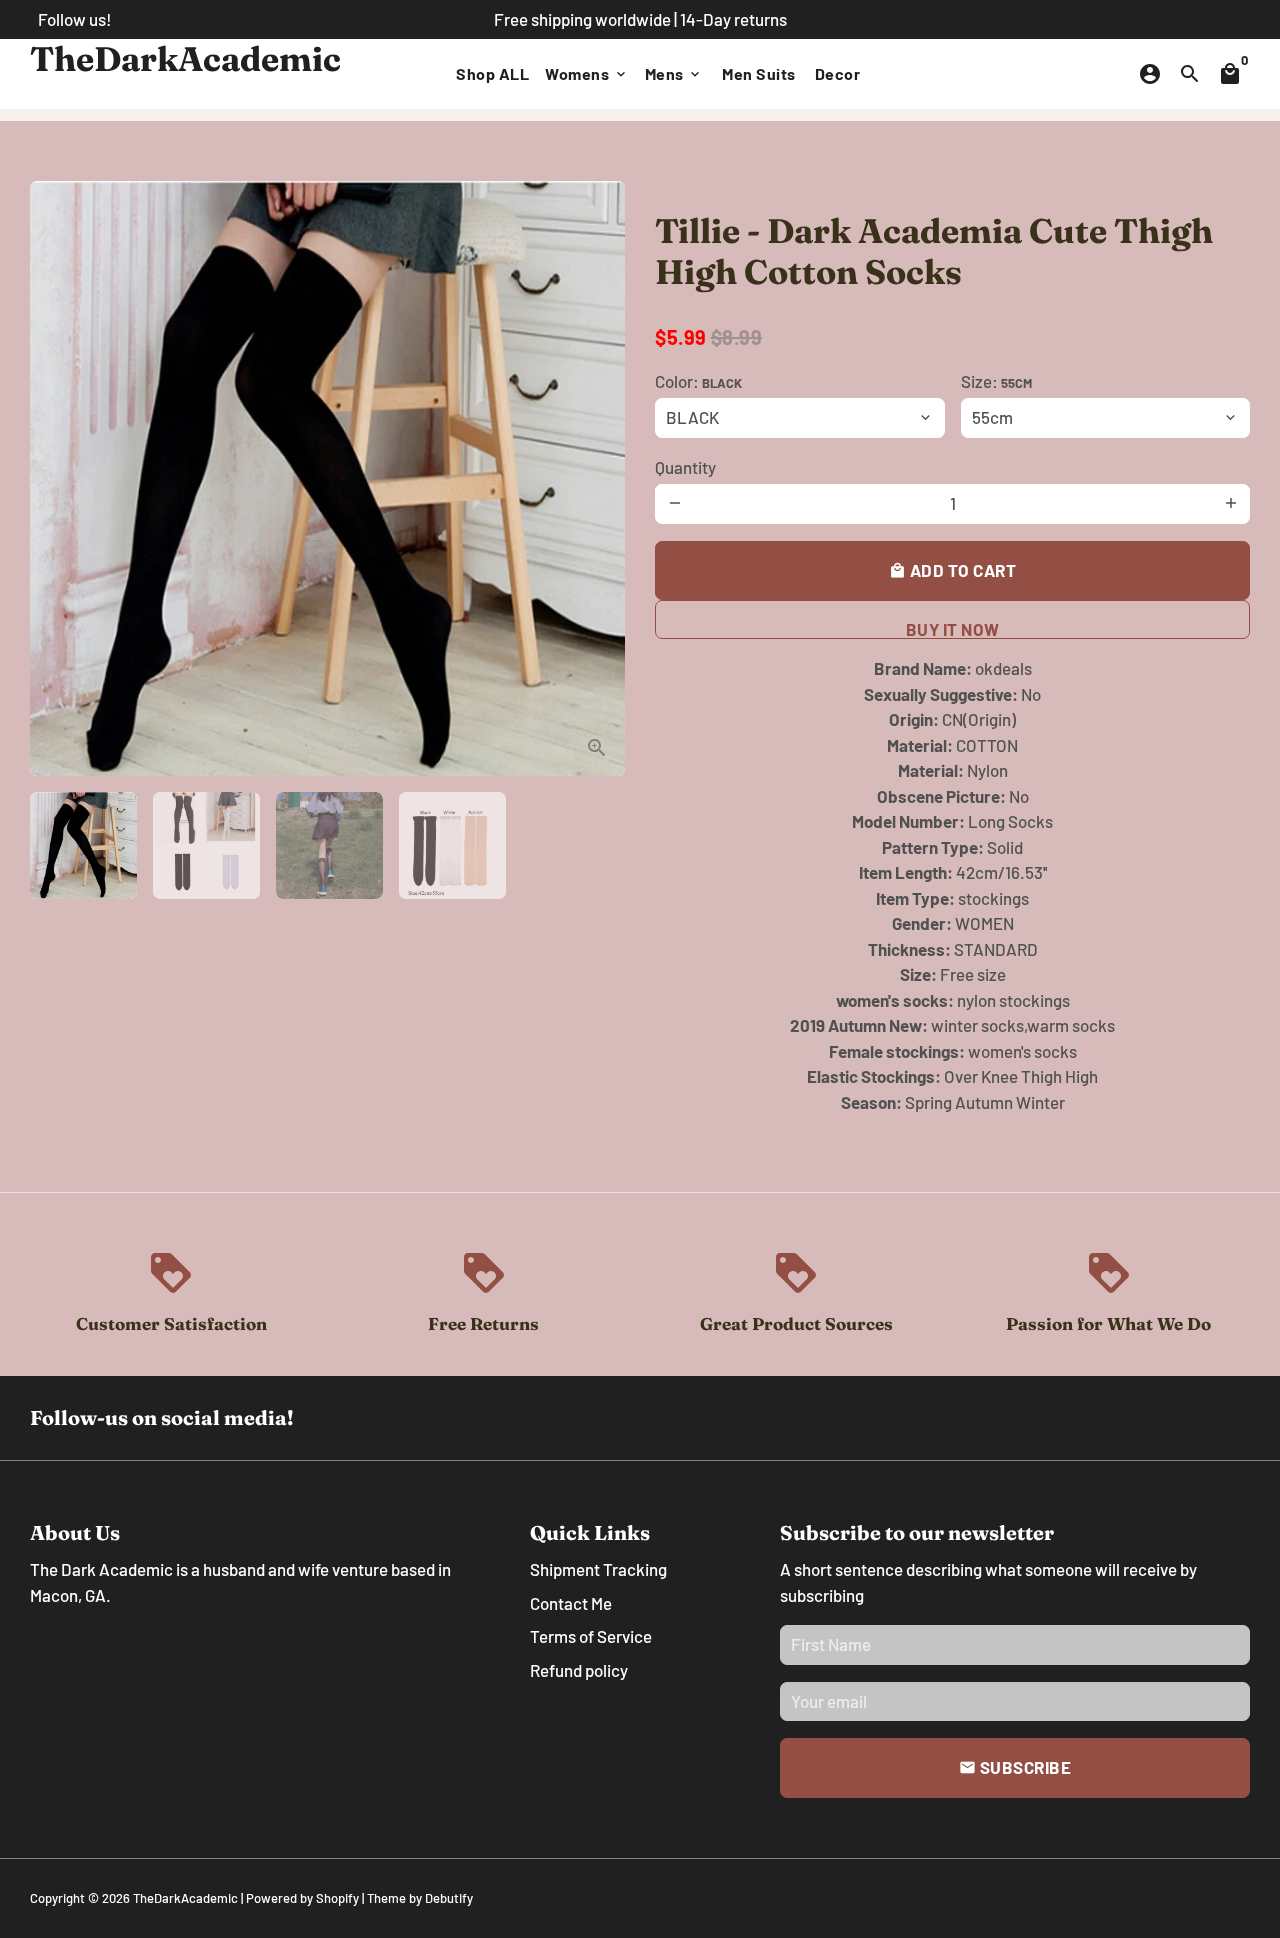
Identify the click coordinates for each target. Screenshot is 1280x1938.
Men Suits (759, 73)
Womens (587, 73)
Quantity (685, 467)
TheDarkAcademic (185, 1898)
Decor (838, 73)
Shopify (337, 1898)
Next (597, 478)
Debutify (449, 1898)
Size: (996, 381)
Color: (698, 381)
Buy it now (953, 629)
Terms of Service (591, 1636)
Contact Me (571, 1603)
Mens (674, 73)
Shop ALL (492, 73)
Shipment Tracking (598, 1569)
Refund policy (579, 1670)
